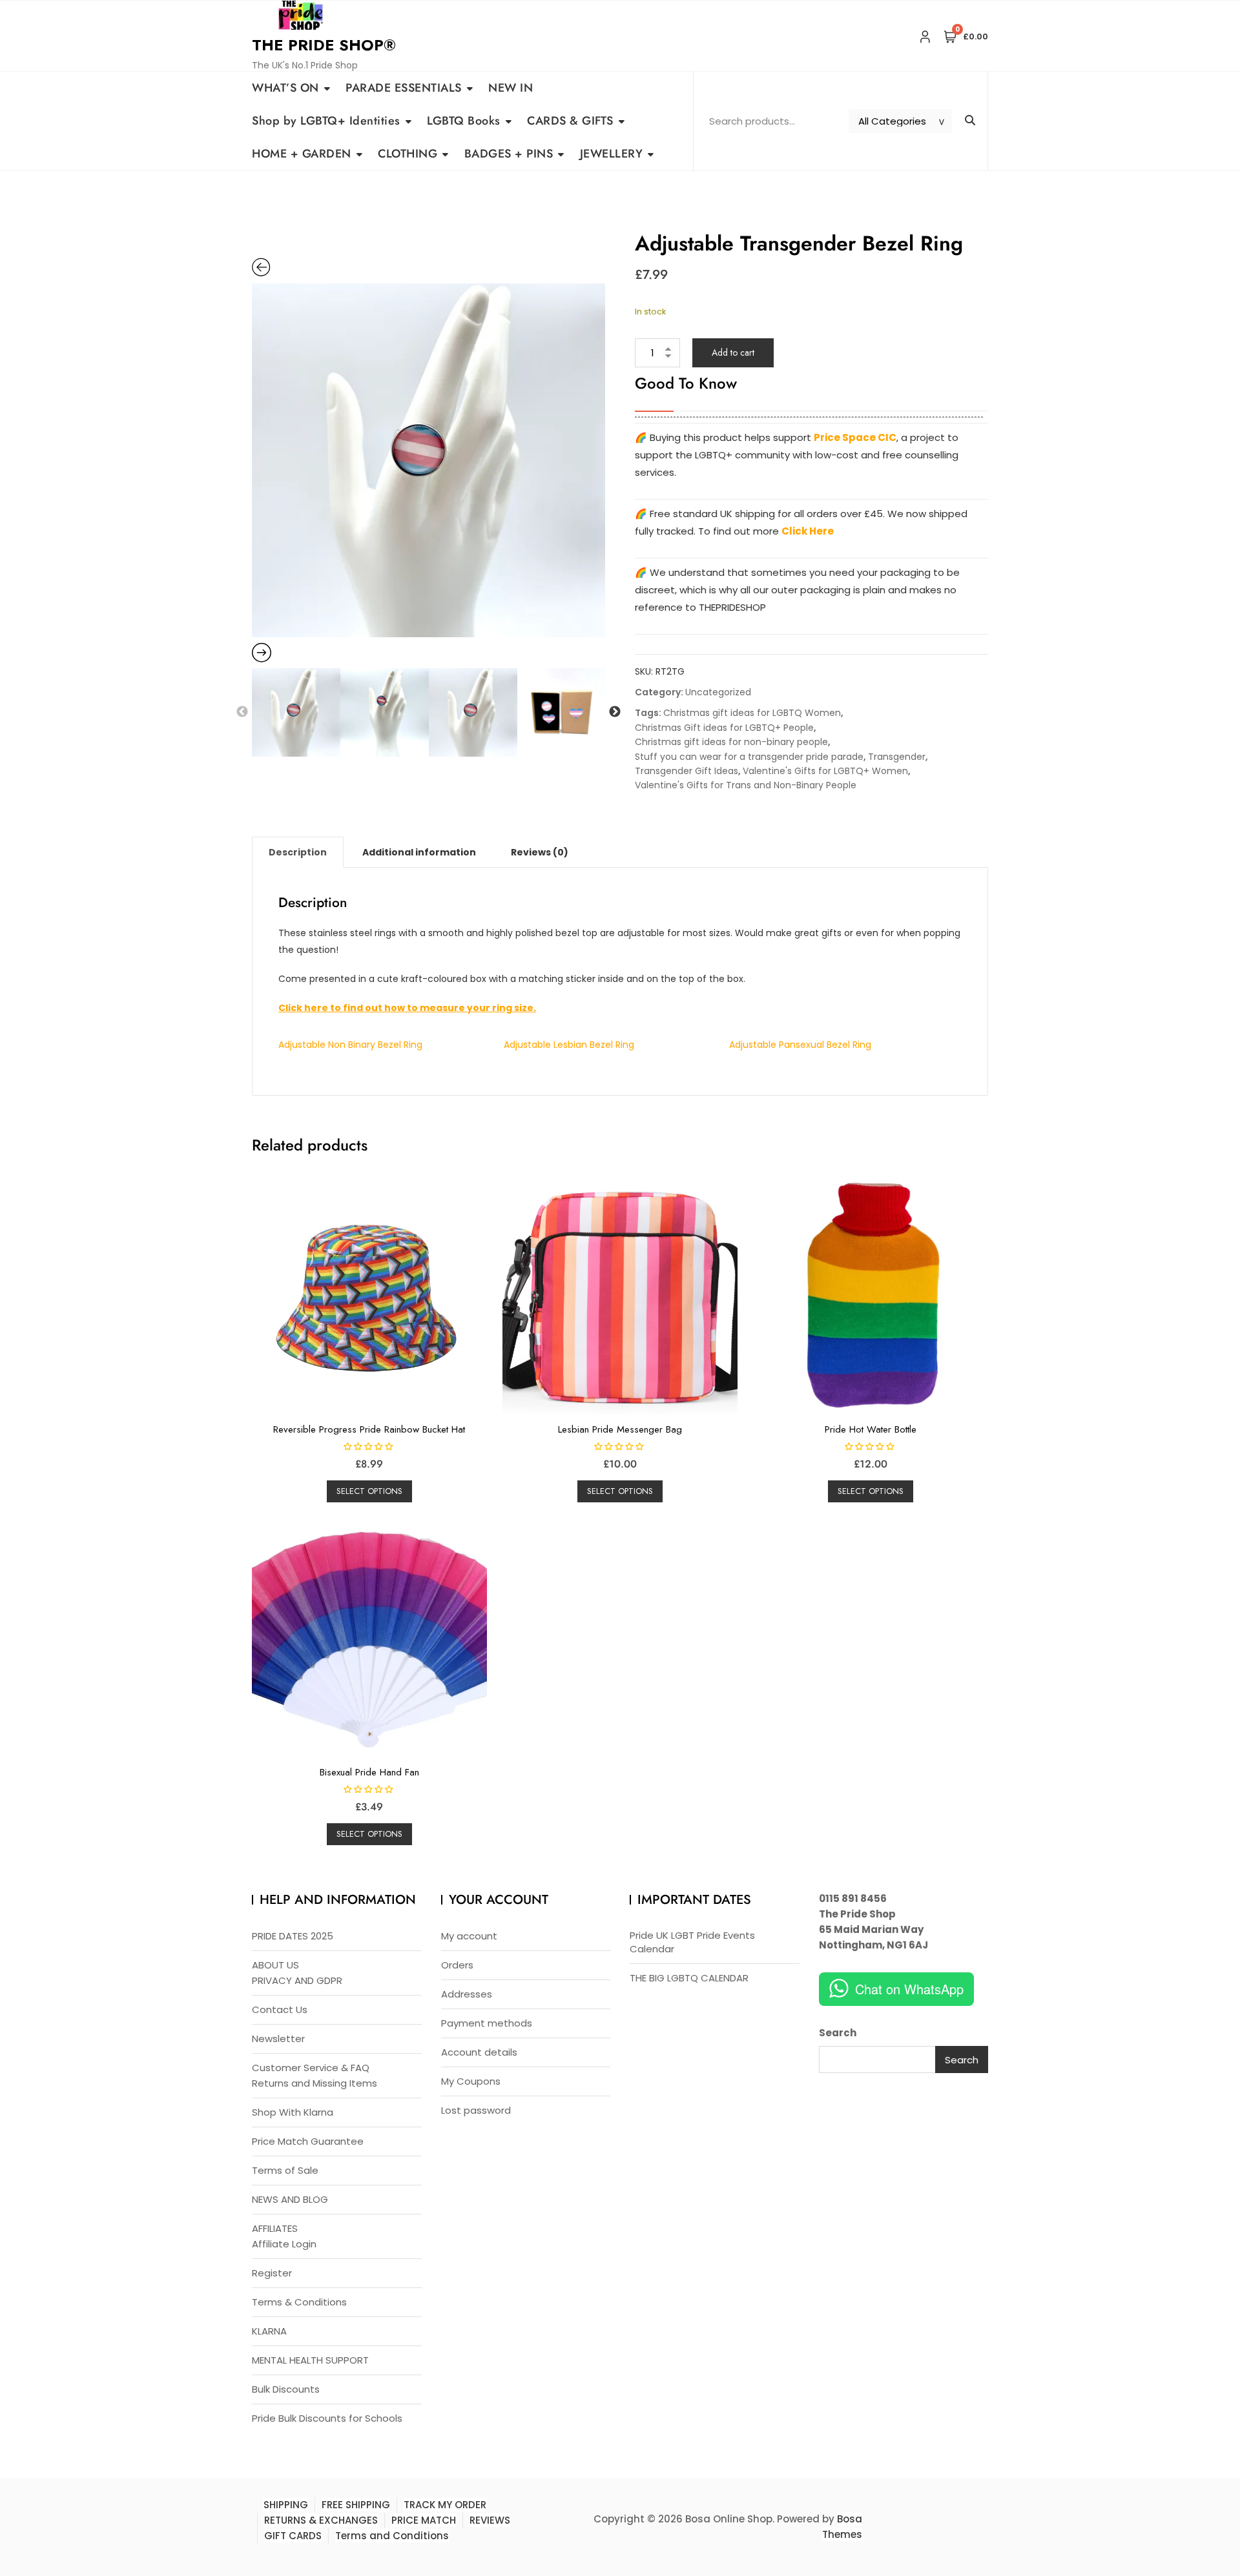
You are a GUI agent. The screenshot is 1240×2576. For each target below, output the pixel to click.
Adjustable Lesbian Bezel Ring (569, 1045)
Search (838, 2033)
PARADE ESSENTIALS (404, 88)
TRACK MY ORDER (445, 2505)
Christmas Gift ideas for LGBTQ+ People (724, 728)
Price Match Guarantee (308, 2141)
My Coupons (471, 2081)
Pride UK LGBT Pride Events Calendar (692, 1942)
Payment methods (487, 2023)
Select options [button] (369, 1491)
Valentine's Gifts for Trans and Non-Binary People (746, 785)
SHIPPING (286, 2505)
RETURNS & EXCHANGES (321, 2520)
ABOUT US (275, 1965)
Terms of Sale (285, 2170)
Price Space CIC (855, 437)
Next (615, 712)
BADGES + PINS (509, 154)
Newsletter (278, 2039)
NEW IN (511, 88)
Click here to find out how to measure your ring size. (407, 1008)
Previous (242, 712)
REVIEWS (490, 2520)
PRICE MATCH (424, 2520)
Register (272, 2273)
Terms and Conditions (392, 2536)
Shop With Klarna (293, 2112)
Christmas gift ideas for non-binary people (731, 742)
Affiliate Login (284, 2244)
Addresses (467, 1994)
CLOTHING (408, 154)
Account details (479, 2052)
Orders (457, 1965)
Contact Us (280, 2009)
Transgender (897, 757)
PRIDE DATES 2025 (293, 1936)
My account (469, 1936)
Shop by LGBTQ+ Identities (326, 121)
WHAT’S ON (285, 88)
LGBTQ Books (464, 121)
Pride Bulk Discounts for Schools (327, 2418)
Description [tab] (298, 852)
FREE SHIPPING (356, 2505)
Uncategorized (718, 692)
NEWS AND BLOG (290, 2199)
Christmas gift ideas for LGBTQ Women (752, 713)
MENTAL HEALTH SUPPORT (310, 2360)
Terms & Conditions (299, 2302)
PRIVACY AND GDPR (297, 1980)
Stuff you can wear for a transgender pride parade (749, 757)
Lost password (476, 2110)
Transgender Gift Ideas (687, 771)
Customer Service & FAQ (311, 2068)
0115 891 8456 (853, 1898)
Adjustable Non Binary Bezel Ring (350, 1045)
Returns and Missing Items (315, 2083)
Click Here (808, 531)
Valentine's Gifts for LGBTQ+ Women (825, 771)
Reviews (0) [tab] (540, 852)
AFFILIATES (275, 2228)
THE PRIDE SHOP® (324, 45)
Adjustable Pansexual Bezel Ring (800, 1045)
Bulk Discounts (286, 2389)
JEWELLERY (612, 154)
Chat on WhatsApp (909, 1989)
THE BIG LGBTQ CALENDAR (689, 1978)
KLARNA (269, 2331)
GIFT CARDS (293, 2536)
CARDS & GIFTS (570, 121)
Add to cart (733, 353)
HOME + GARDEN (302, 154)
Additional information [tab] (419, 852)
